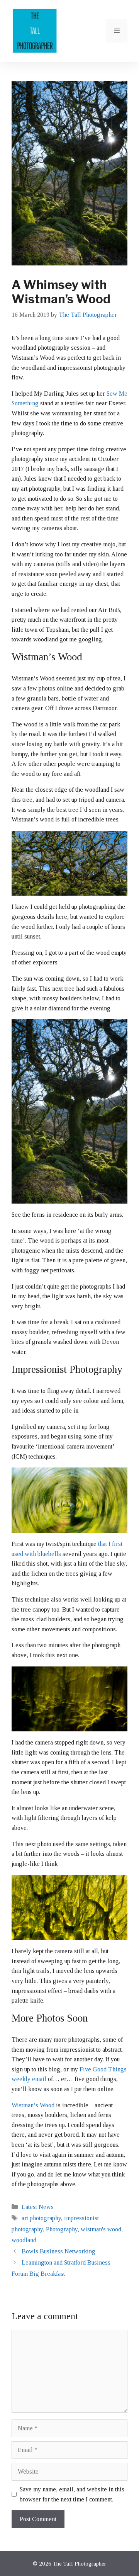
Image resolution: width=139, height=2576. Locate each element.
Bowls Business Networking (58, 2251)
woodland (24, 2240)
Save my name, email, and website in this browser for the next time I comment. (72, 2494)
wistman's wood (101, 2229)
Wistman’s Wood (33, 2105)
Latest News (38, 2207)
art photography (41, 2218)
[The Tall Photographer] (35, 30)
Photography (62, 2229)
